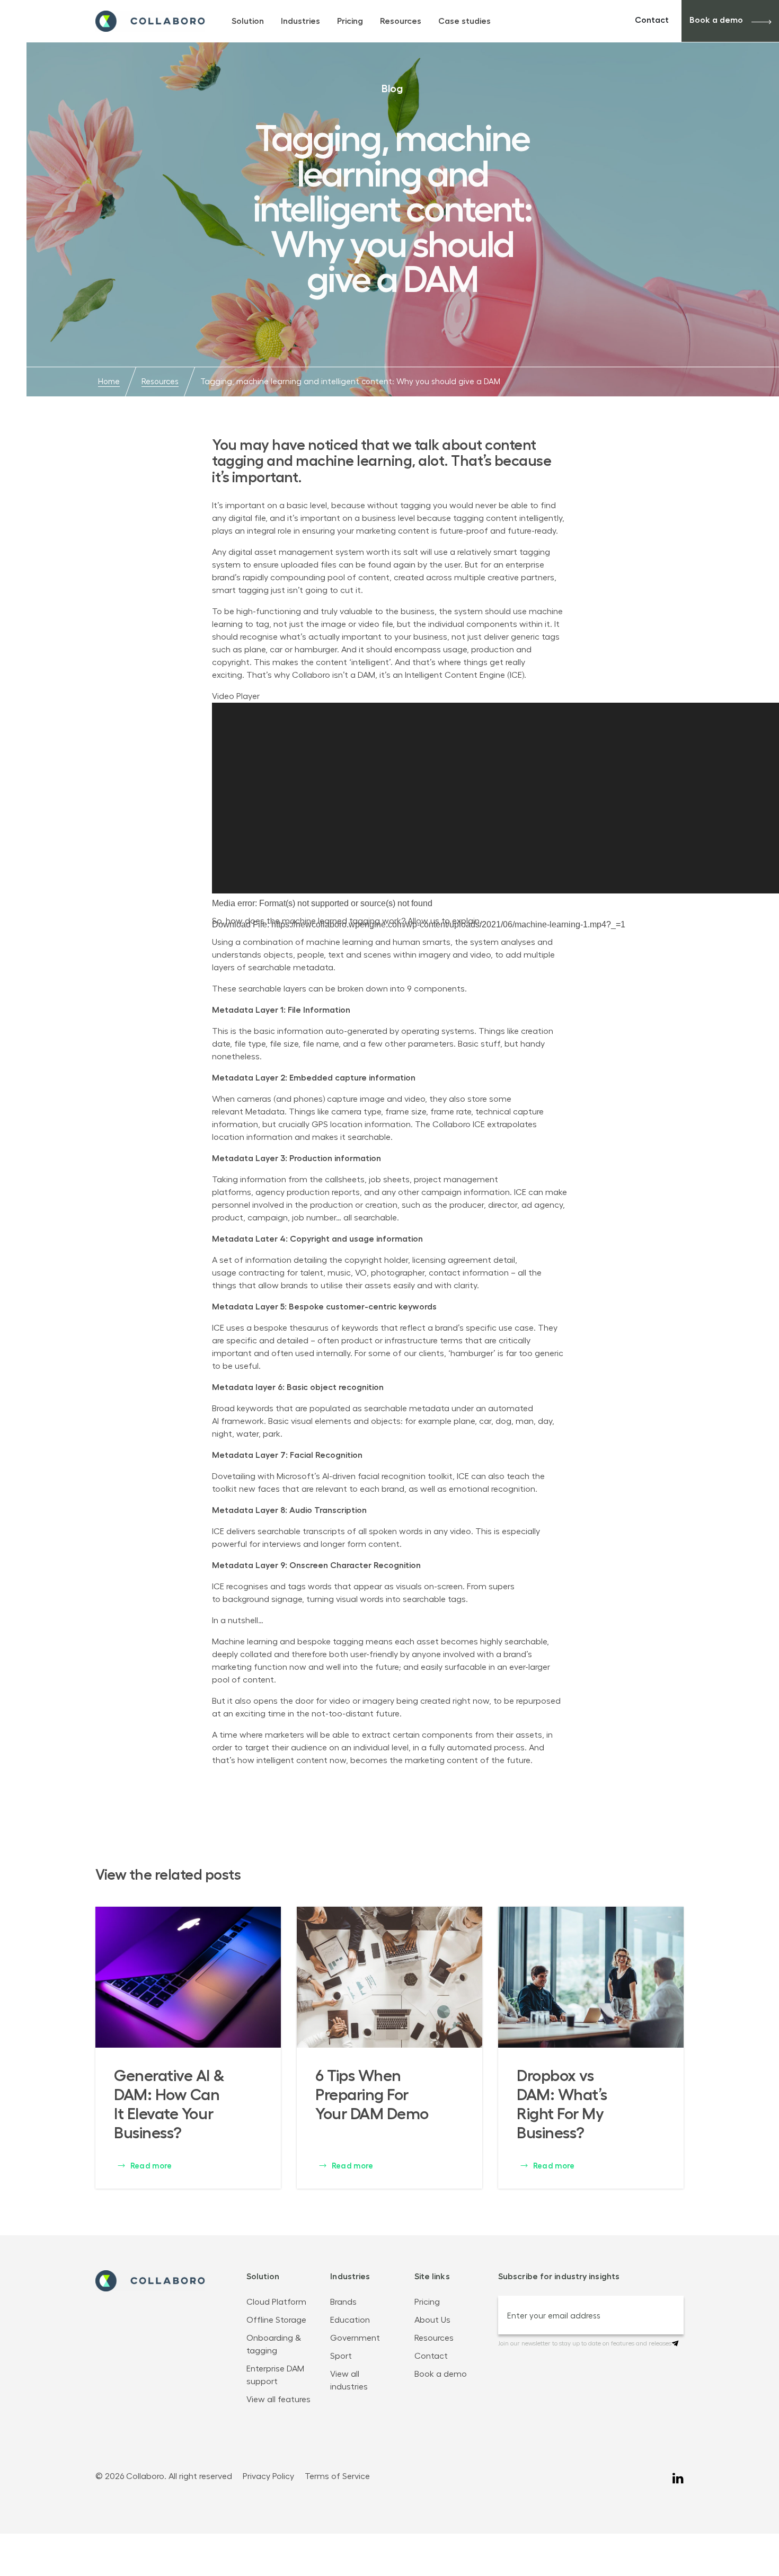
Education (350, 2320)
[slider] (330, 988)
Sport (342, 2356)
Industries (300, 21)
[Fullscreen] (216, 1004)
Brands (343, 2302)
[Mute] (216, 991)
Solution (248, 21)
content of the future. (490, 1760)
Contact (652, 20)
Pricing (350, 21)
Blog (392, 88)
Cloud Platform (276, 2302)
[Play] (216, 940)
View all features (278, 2400)
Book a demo (716, 20)
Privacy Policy (268, 2476)
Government (356, 2338)
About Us (432, 2320)
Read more (150, 2166)
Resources (401, 21)
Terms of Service (337, 2476)
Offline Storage (276, 2320)
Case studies (464, 21)
